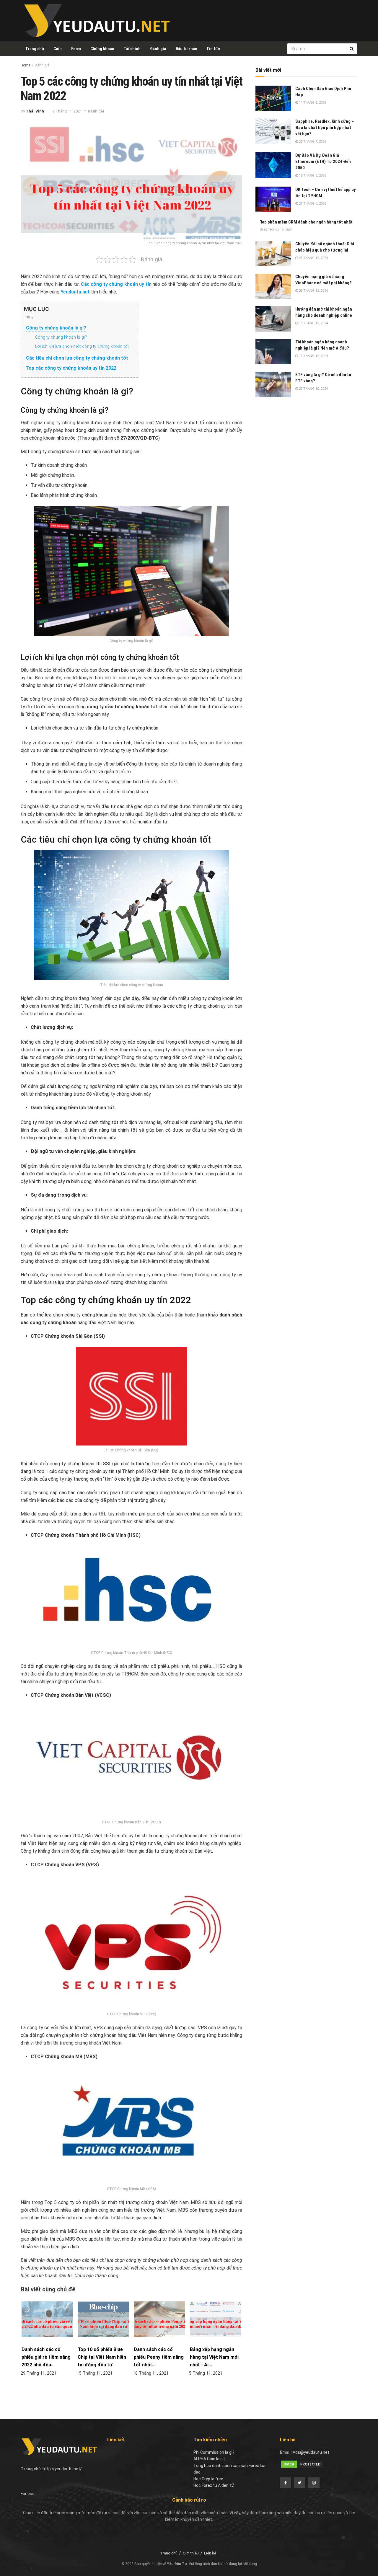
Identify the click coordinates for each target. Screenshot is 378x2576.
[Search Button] (352, 49)
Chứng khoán (102, 49)
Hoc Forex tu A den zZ (214, 2485)
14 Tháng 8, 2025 (312, 103)
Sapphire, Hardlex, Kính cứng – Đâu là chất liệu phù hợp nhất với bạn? (325, 128)
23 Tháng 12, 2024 (313, 258)
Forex (76, 49)
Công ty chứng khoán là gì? (56, 328)
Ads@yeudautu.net (311, 2452)
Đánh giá (158, 49)
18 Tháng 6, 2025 (312, 176)
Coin (58, 49)
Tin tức (213, 49)
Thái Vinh (35, 111)
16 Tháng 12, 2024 (313, 323)
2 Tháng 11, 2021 (67, 111)
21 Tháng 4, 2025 (312, 204)
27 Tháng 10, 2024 (313, 389)
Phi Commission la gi (213, 2452)
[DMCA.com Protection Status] (302, 2464)
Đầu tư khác (186, 49)
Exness (28, 2494)
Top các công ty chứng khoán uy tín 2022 (71, 368)
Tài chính (132, 49)
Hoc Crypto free (208, 2479)
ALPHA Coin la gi (208, 2459)
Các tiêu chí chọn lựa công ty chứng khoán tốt (77, 358)
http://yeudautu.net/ (62, 2469)
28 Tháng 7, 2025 (312, 142)
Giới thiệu (191, 2553)
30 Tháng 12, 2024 (277, 230)
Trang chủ (35, 49)
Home (25, 65)
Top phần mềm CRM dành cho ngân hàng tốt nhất (306, 222)
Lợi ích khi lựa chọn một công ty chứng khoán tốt (82, 346)
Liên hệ (210, 2553)
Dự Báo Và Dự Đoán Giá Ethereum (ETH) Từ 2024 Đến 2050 (323, 161)
